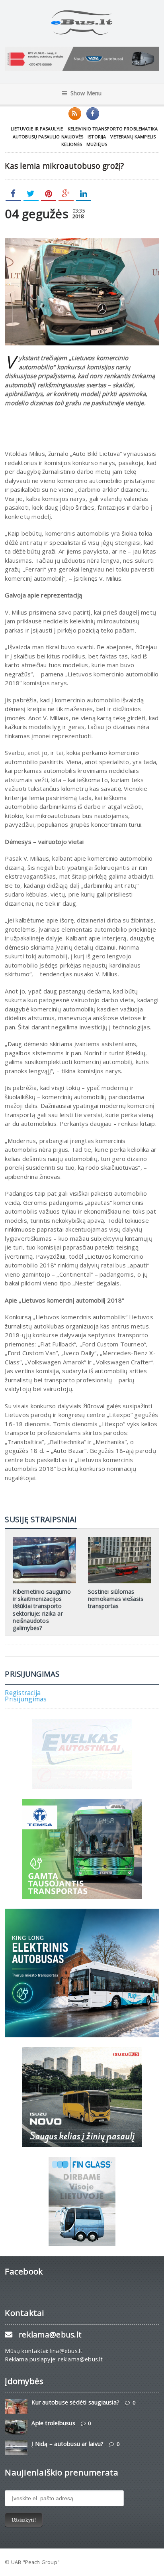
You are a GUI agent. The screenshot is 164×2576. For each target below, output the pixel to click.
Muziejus (97, 144)
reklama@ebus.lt (50, 2335)
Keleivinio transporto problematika (113, 129)
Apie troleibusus (53, 2423)
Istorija (97, 137)
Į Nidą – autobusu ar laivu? (67, 2444)
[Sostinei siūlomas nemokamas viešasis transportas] (119, 1540)
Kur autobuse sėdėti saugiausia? (75, 2402)
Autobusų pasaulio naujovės (48, 137)
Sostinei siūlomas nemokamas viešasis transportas (116, 1599)
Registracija (23, 1693)
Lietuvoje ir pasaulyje (37, 129)
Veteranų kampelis (133, 137)
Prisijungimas (26, 1699)
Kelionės (72, 144)
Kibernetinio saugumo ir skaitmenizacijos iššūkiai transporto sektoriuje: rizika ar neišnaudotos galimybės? (42, 1610)
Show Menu (86, 93)
